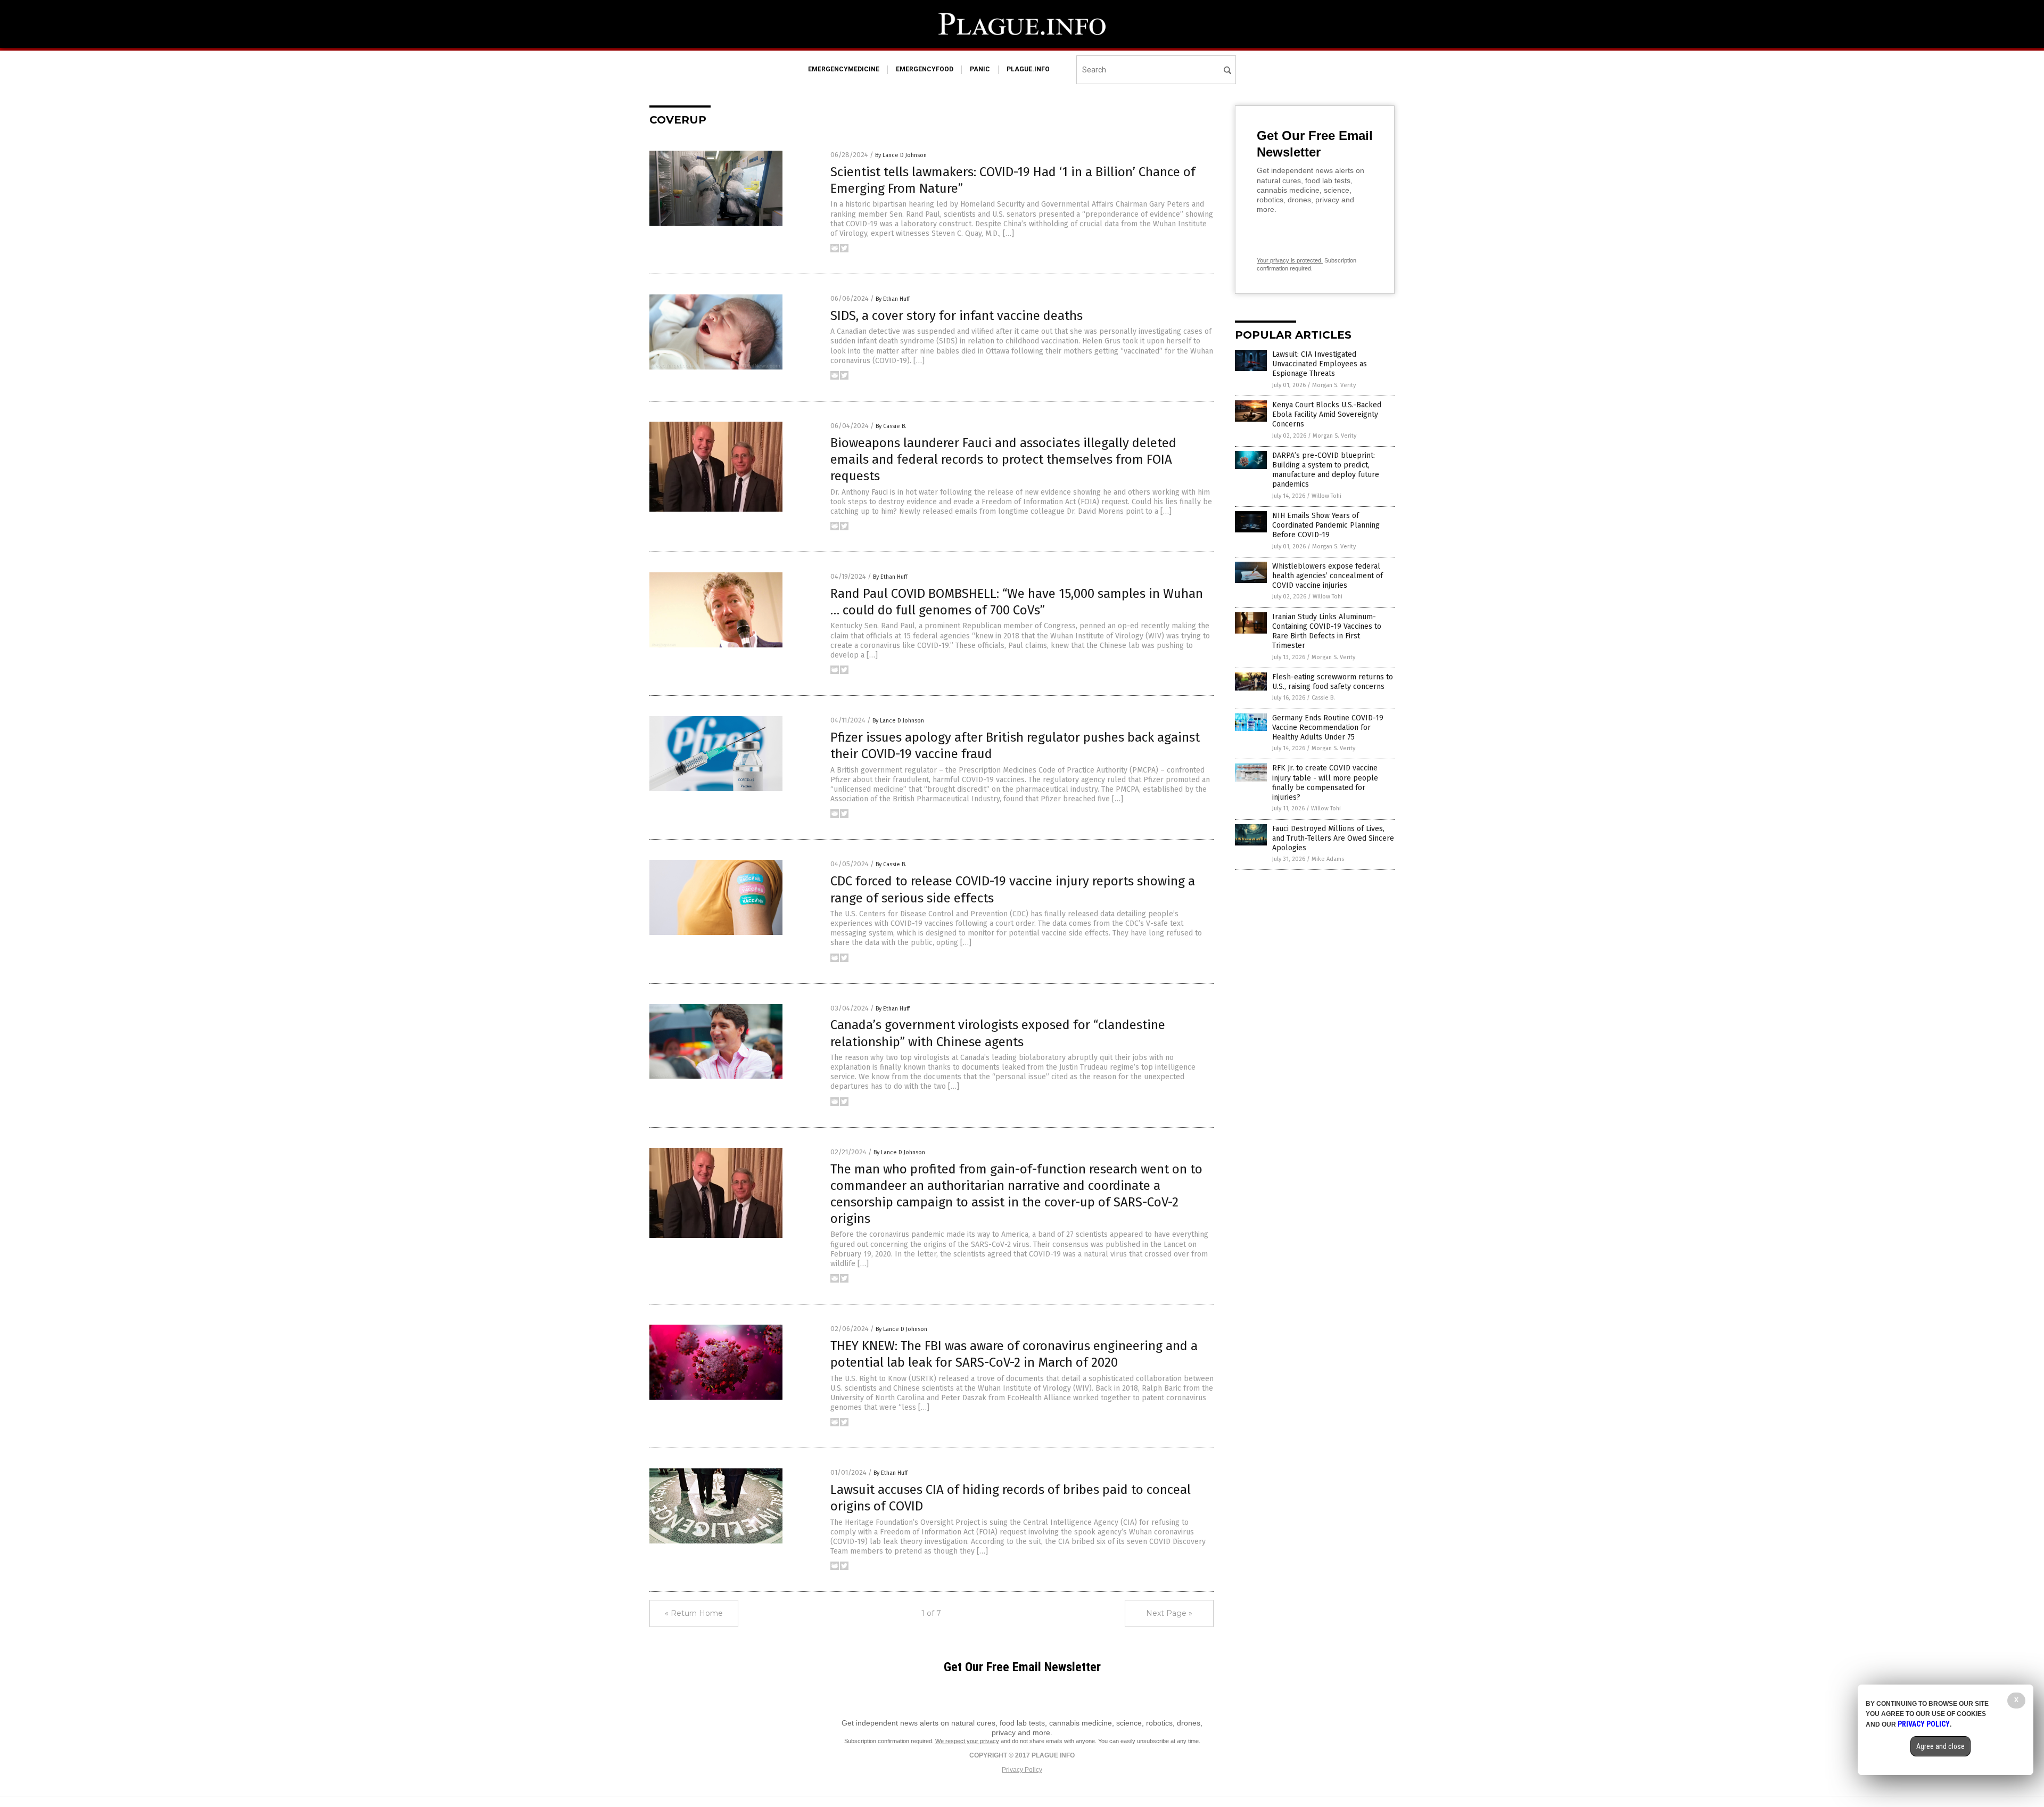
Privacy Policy (1022, 1770)
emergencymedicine (844, 69)
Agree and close (1940, 1746)
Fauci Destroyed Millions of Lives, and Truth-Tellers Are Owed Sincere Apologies (1333, 838)
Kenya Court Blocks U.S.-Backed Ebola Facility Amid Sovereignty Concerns (1327, 414)
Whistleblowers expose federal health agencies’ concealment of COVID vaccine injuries (1328, 576)
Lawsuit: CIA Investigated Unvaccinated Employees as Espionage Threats (1320, 364)
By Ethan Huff (893, 299)
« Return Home (694, 1613)
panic (980, 69)
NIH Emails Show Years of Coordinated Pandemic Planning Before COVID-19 (1326, 525)
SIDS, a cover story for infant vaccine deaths (957, 316)
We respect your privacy (967, 1741)
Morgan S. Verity (1334, 385)
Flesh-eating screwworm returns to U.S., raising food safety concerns (1333, 682)
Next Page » (1169, 1613)
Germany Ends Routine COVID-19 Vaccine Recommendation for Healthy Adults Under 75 (1328, 728)
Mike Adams (1328, 859)
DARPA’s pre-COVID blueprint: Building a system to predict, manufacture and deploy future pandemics (1326, 470)
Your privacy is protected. (1290, 260)
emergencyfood (925, 69)
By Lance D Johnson (901, 155)
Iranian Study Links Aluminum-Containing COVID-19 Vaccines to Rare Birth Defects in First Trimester (1327, 631)
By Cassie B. (891, 426)
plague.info (1028, 69)
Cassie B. (1323, 698)
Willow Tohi (1326, 496)
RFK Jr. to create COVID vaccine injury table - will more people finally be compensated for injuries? (1325, 783)
